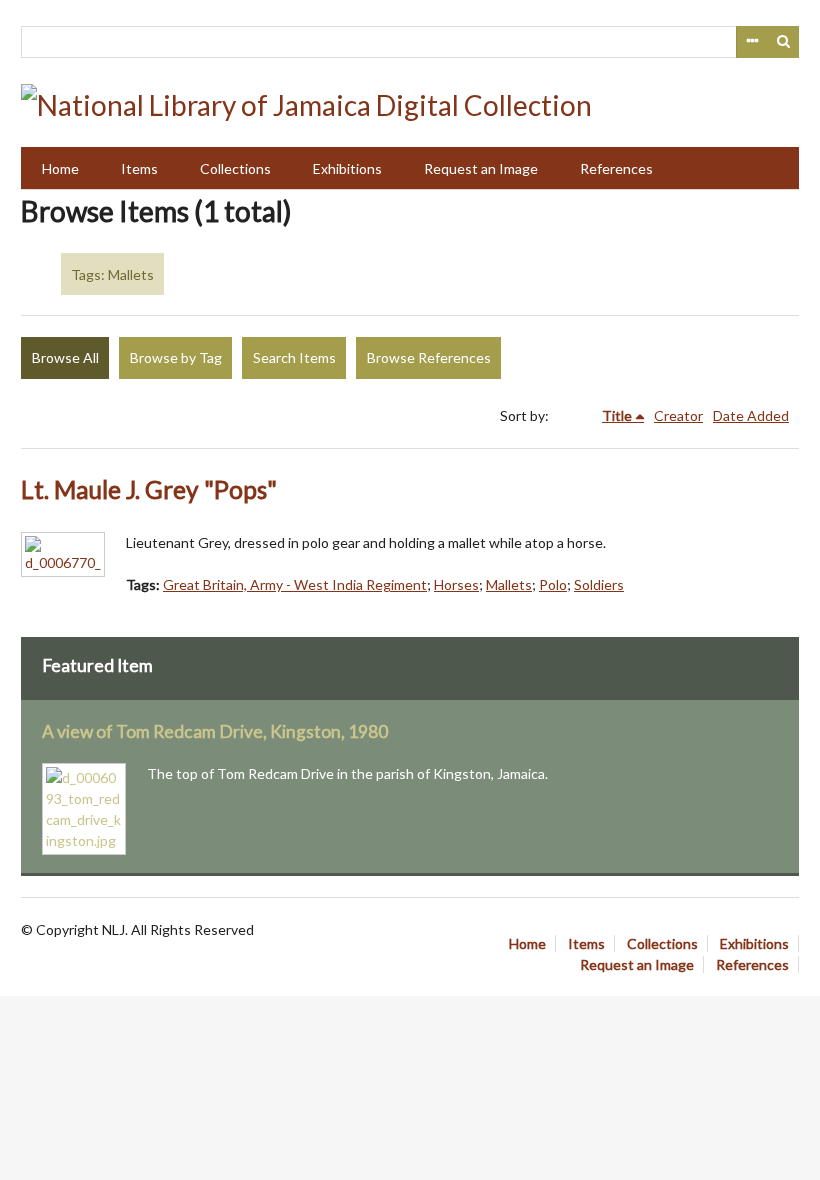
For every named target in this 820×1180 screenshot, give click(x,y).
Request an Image (481, 168)
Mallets (509, 584)
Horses (456, 584)
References (616, 168)
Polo (553, 584)
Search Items (294, 357)
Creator (678, 415)
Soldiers (599, 584)
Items (139, 168)
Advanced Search (752, 42)
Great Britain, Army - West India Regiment (295, 584)
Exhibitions (347, 168)
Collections (235, 168)
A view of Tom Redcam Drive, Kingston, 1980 (215, 731)
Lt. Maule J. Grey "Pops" (149, 489)
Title (617, 415)
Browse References (429, 357)
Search (784, 42)
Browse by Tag (176, 357)
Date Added (751, 415)
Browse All (65, 357)
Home (60, 168)
